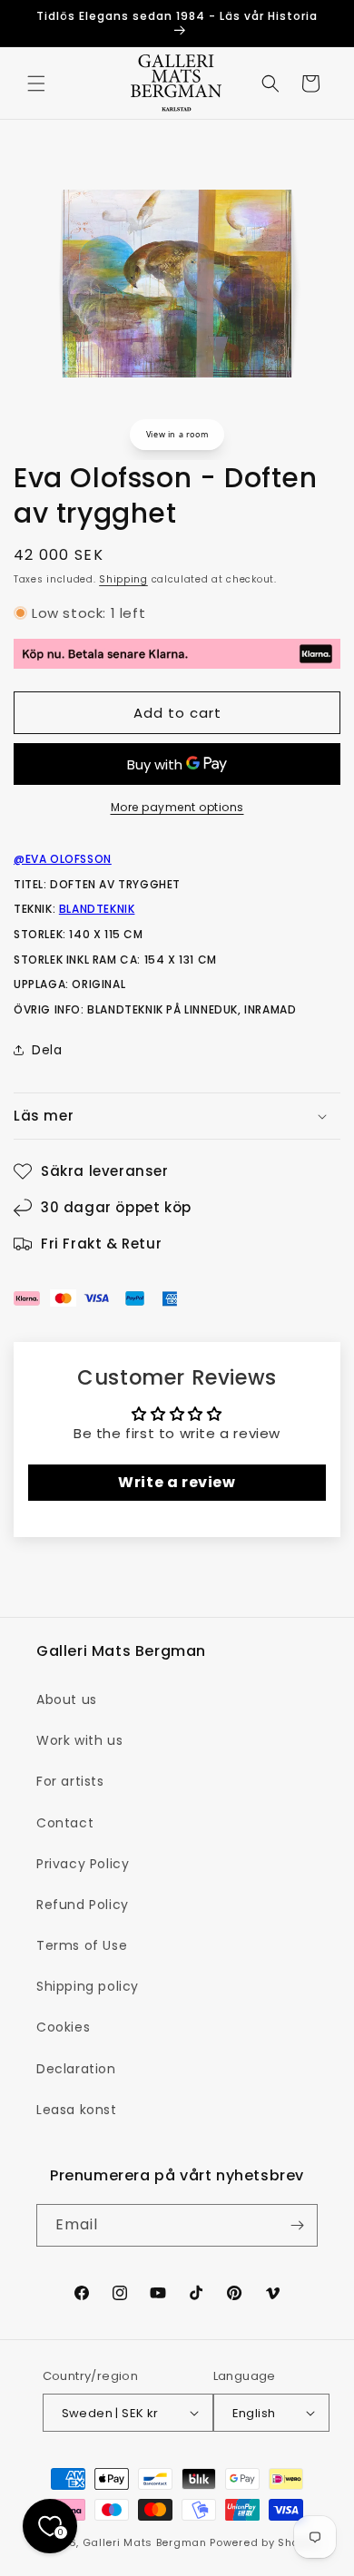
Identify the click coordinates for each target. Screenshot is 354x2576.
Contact (65, 1823)
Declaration (76, 2069)
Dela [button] (47, 1050)
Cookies (63, 2027)
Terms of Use (82, 1945)
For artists (70, 1781)
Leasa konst (77, 2110)
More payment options (177, 807)
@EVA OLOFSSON (63, 859)
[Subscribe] (297, 2225)
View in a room (177, 434)
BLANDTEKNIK (97, 909)
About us (67, 1699)
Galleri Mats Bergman (145, 2542)
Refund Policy (83, 1905)
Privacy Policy (83, 1864)
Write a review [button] (177, 1482)
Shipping (123, 579)
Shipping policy (88, 1986)
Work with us (79, 1740)
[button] (36, 83)
